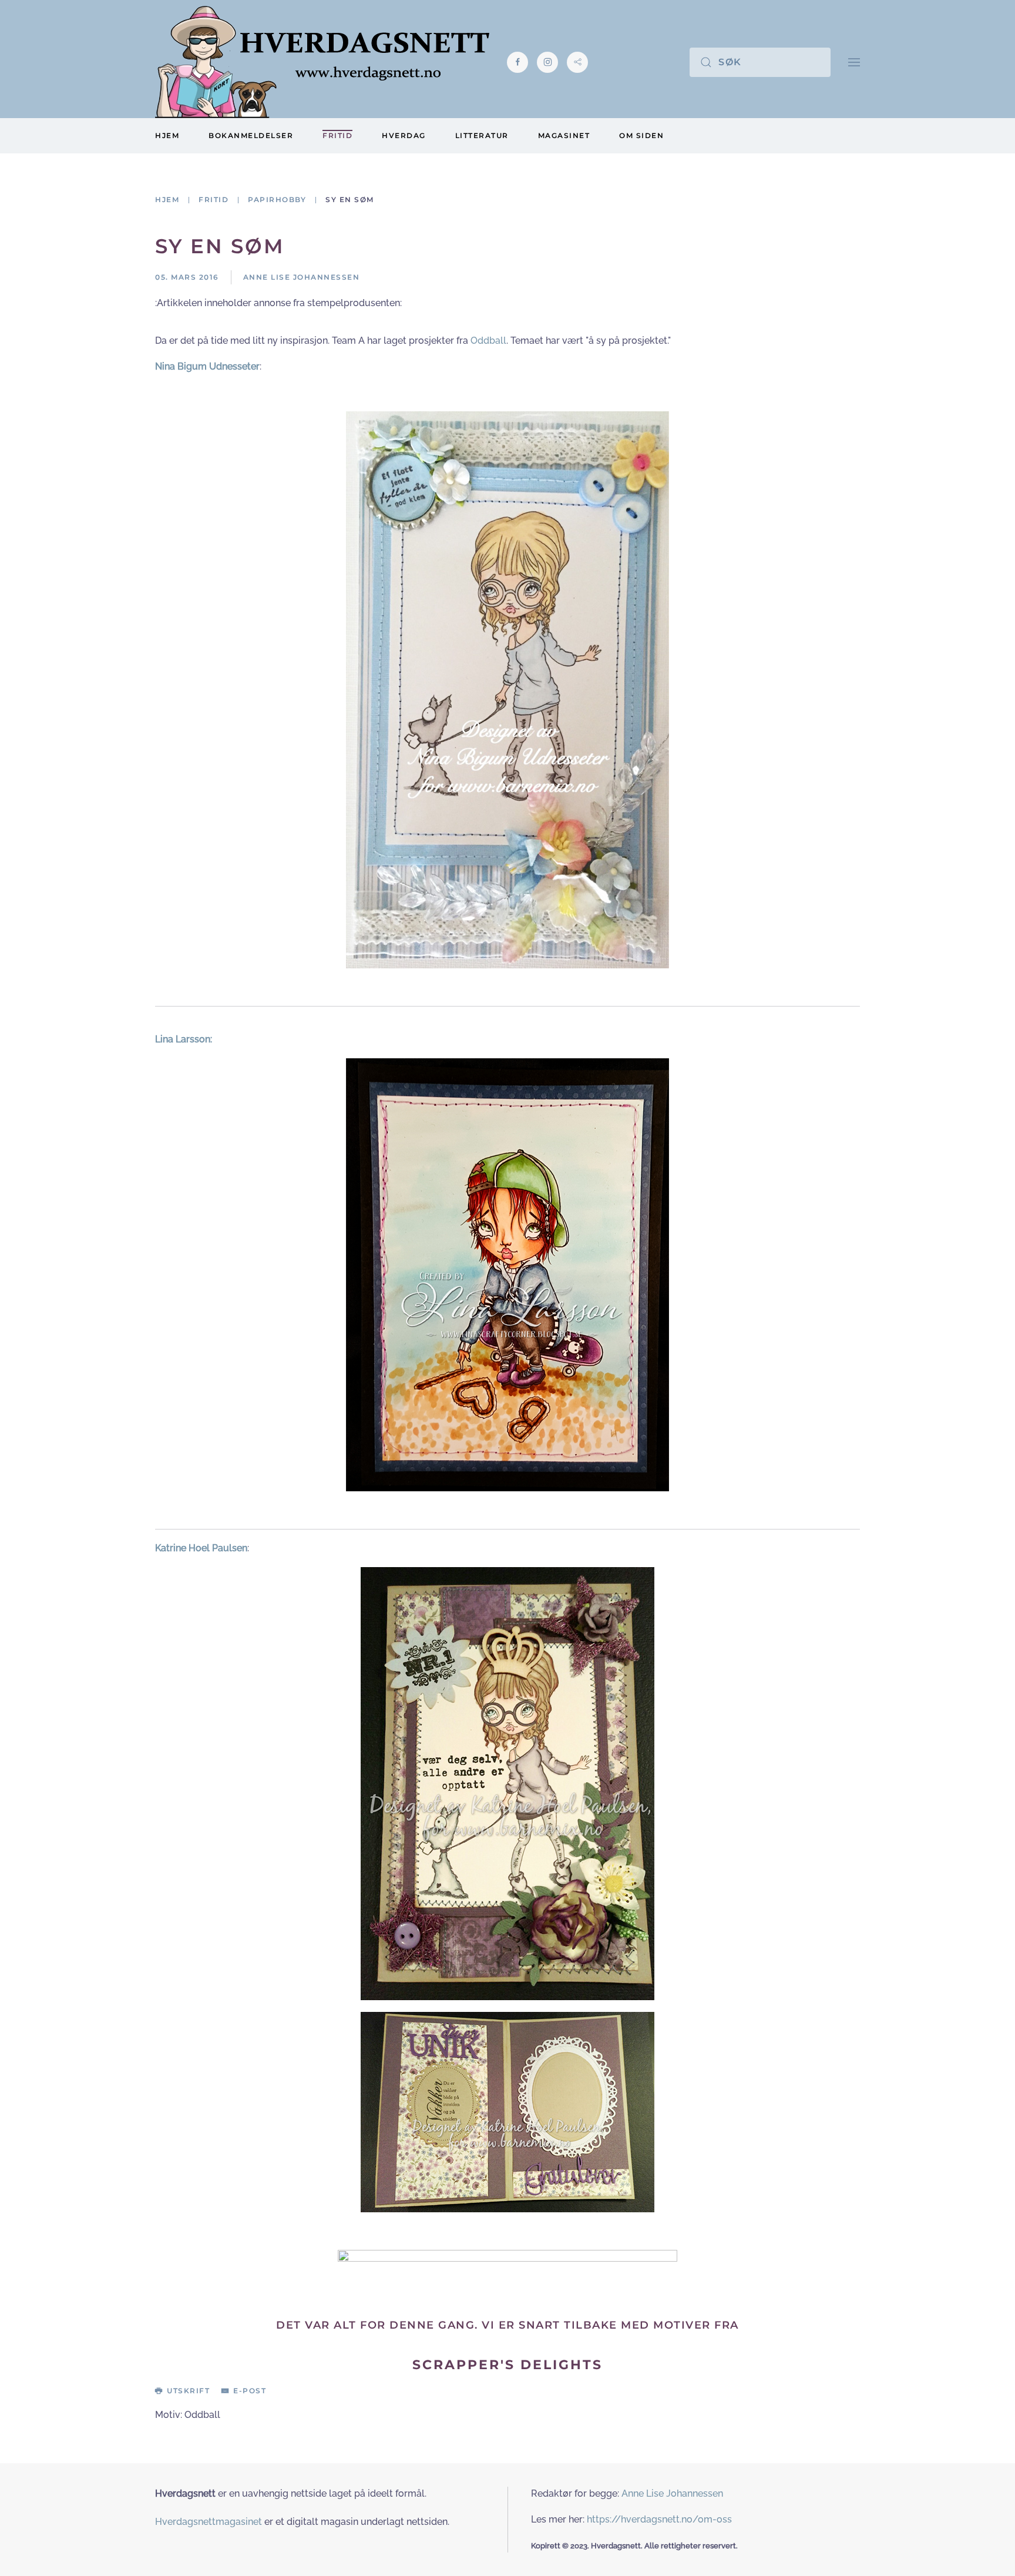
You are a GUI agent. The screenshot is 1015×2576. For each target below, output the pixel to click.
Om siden (641, 135)
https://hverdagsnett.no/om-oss (659, 2519)
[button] (854, 62)
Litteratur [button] (482, 135)
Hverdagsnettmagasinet (209, 2522)
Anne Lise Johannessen (672, 2493)
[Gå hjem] (322, 62)
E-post (250, 2391)
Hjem (167, 135)
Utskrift (188, 2391)
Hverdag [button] (404, 135)
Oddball (488, 341)
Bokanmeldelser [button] (251, 135)
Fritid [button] (337, 135)
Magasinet (564, 135)
